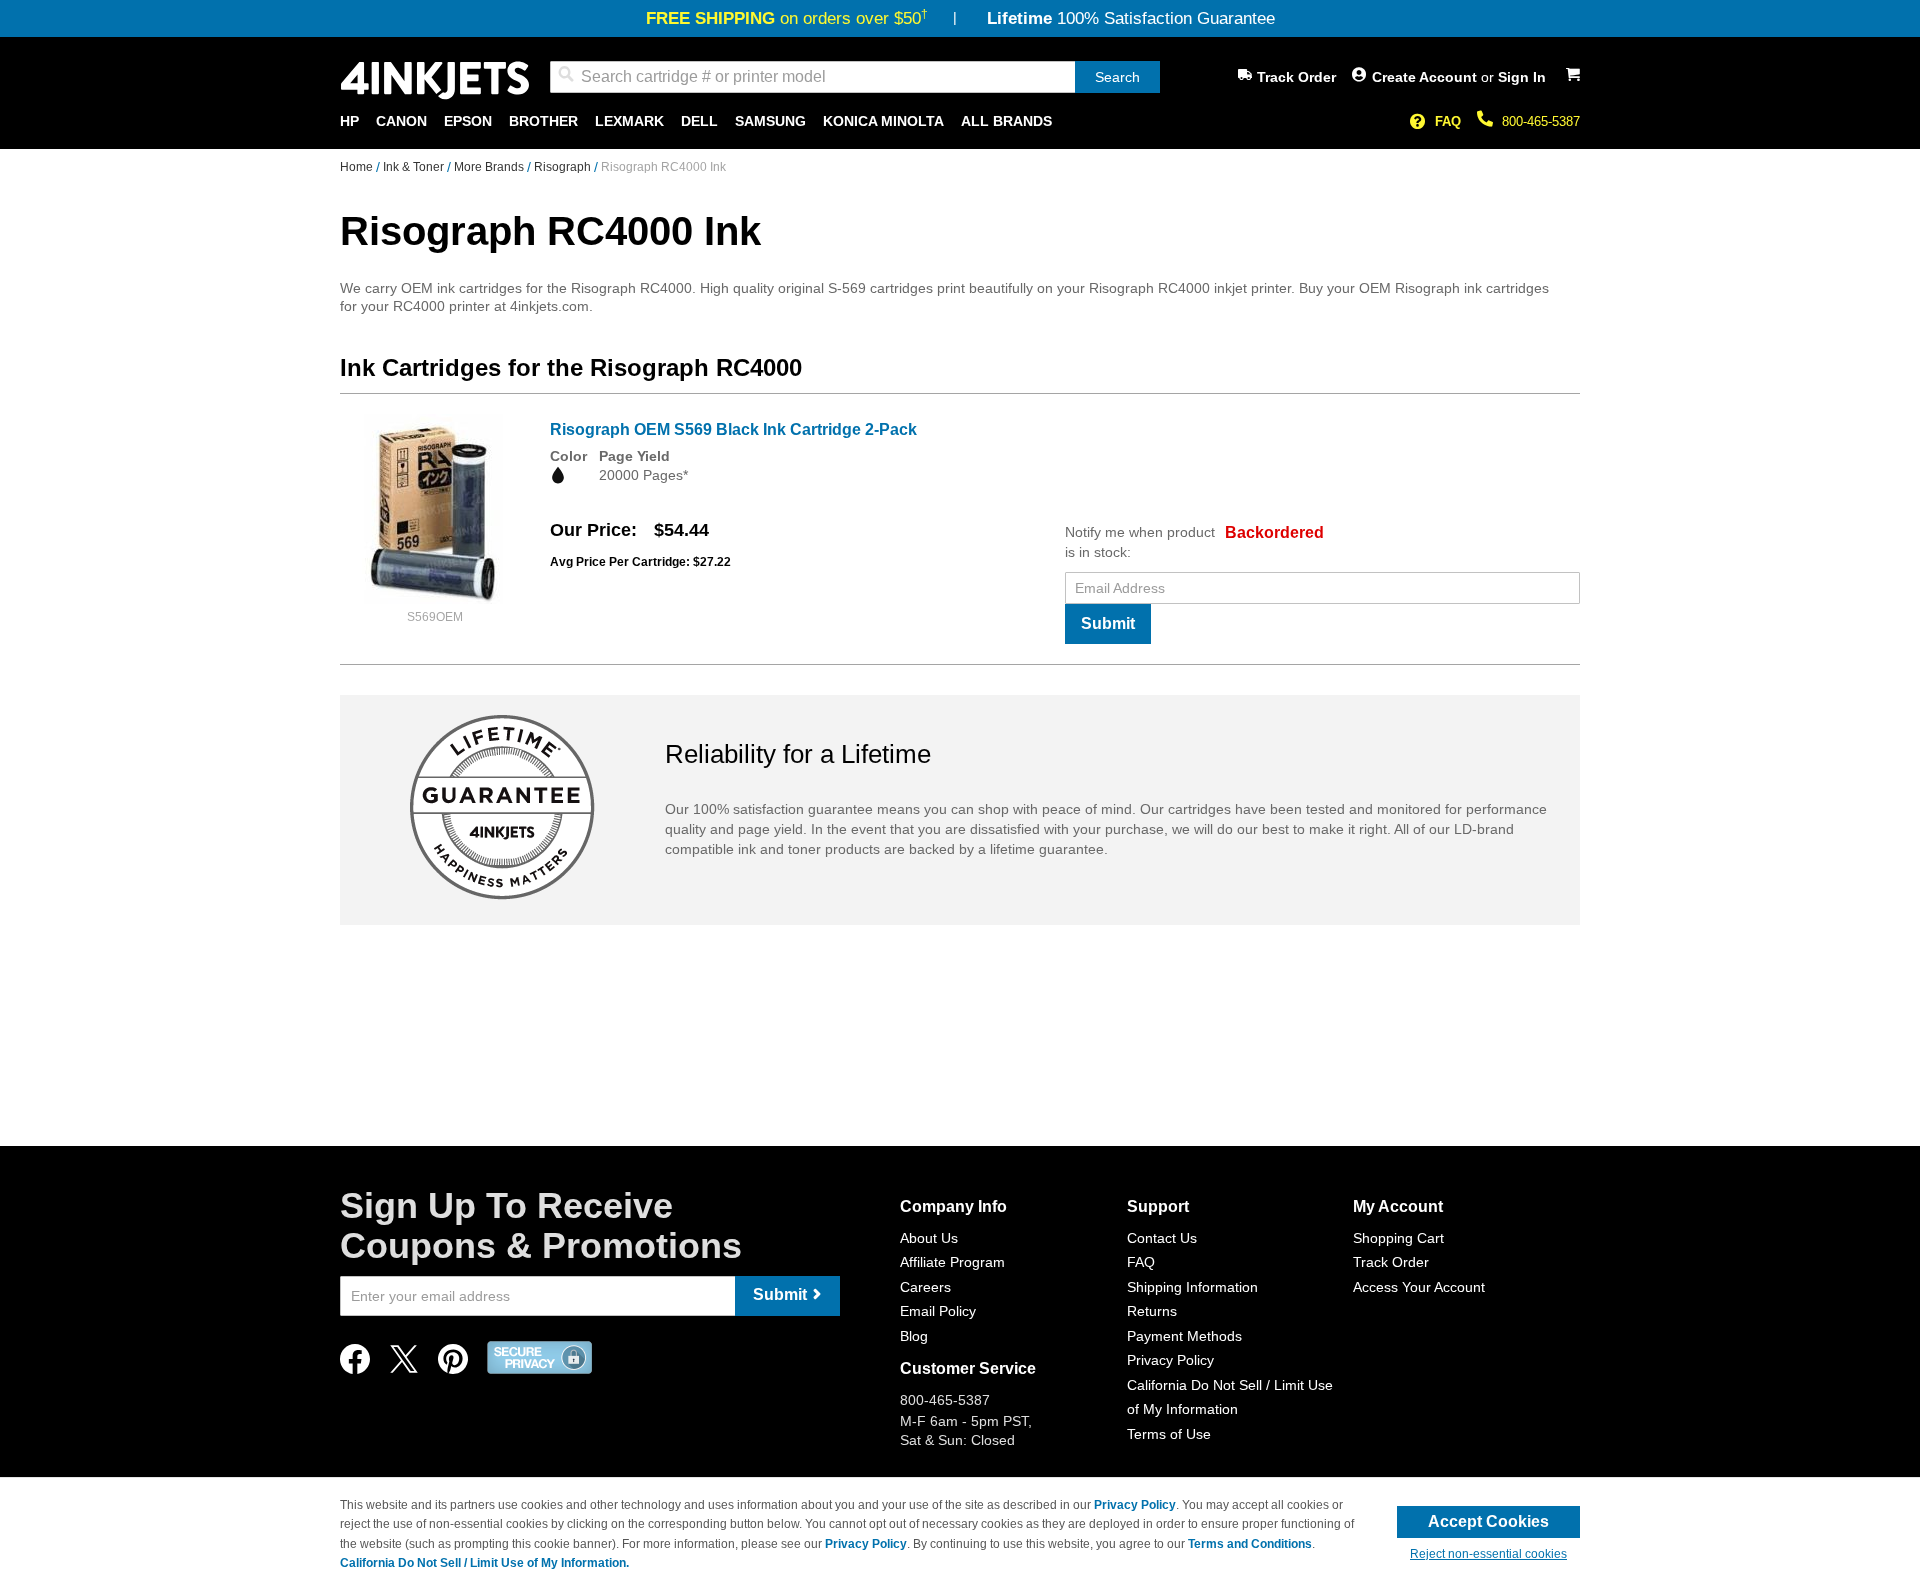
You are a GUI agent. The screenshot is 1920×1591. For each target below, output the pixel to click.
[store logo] (435, 80)
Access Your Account (1419, 1287)
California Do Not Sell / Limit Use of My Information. (484, 1563)
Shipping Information (1192, 1287)
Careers (925, 1287)
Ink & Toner (415, 167)
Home (358, 167)
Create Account (1426, 77)
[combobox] (855, 77)
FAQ (1448, 121)
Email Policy (938, 1311)
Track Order (1296, 77)
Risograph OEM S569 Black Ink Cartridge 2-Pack (733, 429)
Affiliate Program (952, 1262)
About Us (929, 1238)
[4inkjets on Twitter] (404, 1364)
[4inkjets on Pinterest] (453, 1364)
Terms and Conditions (1250, 1544)
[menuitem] (349, 121)
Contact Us (1162, 1238)
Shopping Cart (1398, 1238)
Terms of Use (1169, 1434)
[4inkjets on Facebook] (355, 1364)
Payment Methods (1184, 1336)
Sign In (1522, 77)
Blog (914, 1336)
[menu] (960, 121)
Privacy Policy (1170, 1360)
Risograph (564, 167)
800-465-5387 (1541, 121)
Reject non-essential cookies (1488, 1554)
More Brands (490, 167)
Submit (1108, 623)
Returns (1152, 1311)
